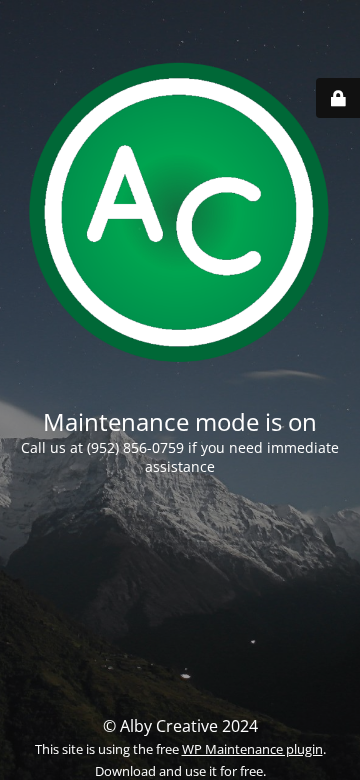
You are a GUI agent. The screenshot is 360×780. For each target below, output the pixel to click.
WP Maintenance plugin (252, 749)
